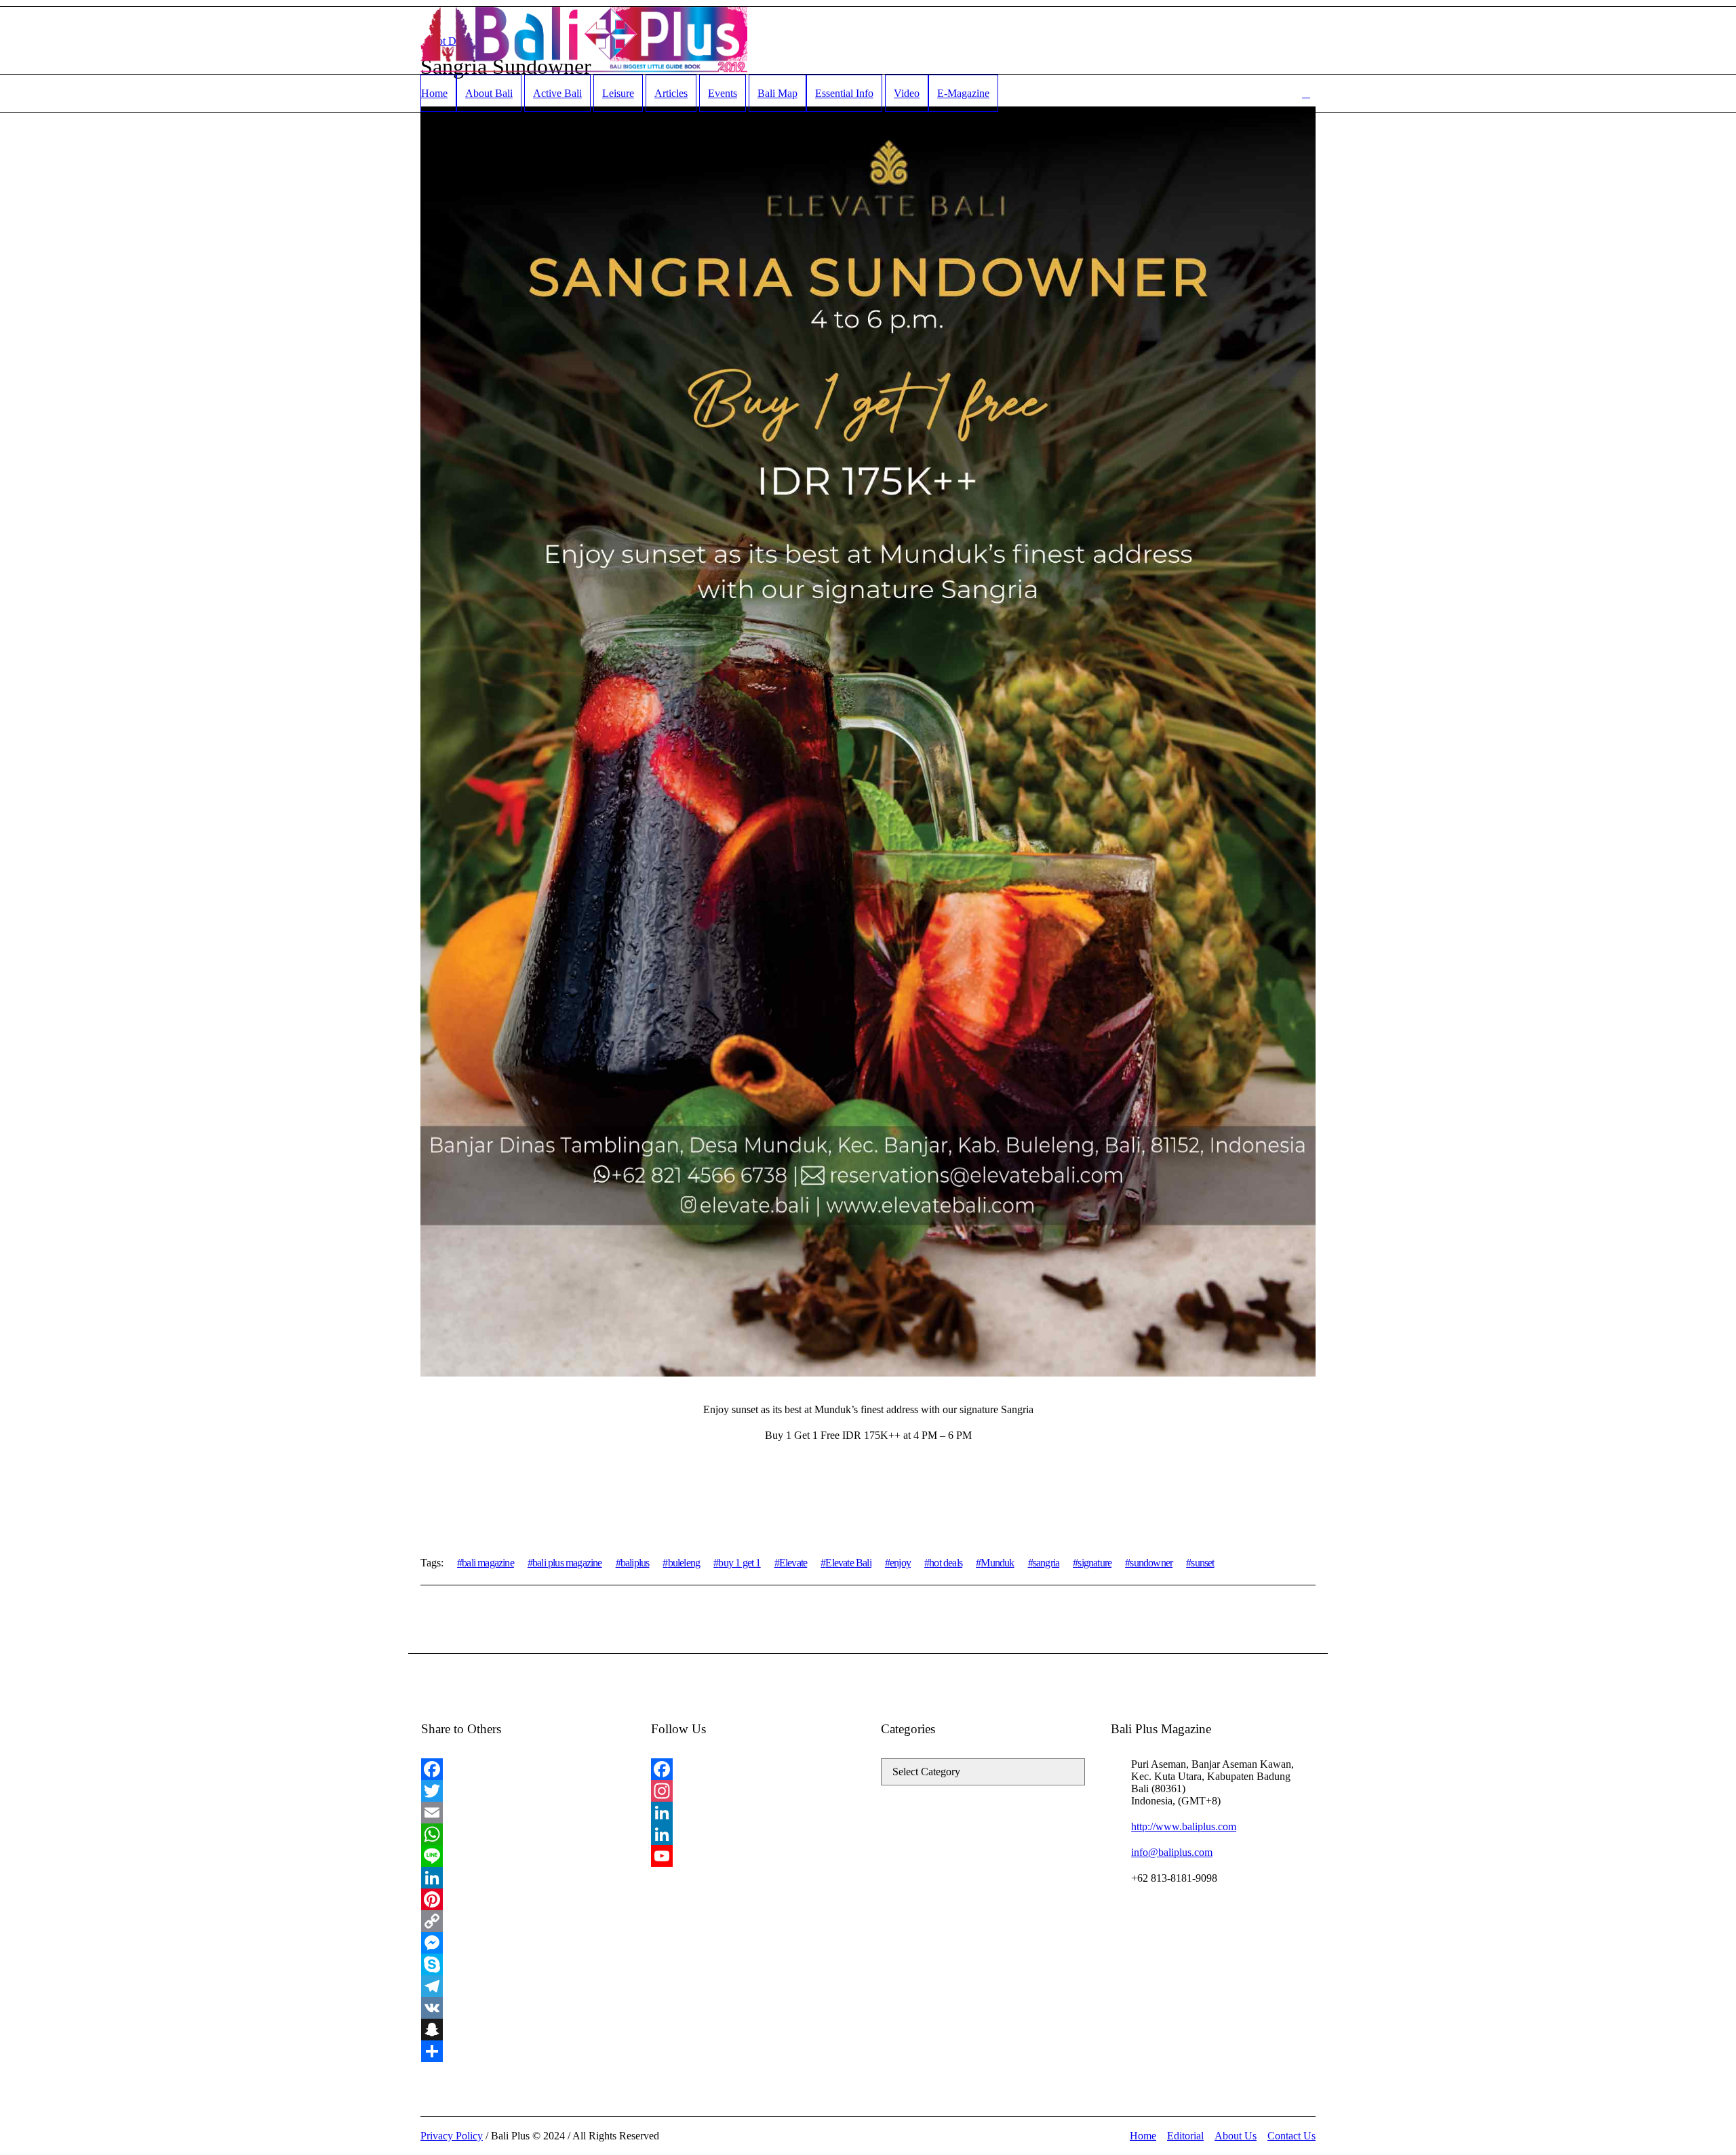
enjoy (900, 1563)
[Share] (523, 2051)
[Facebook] (523, 1769)
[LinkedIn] (523, 1878)
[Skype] (523, 1964)
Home (1143, 2136)
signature (1094, 1563)
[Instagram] (753, 1791)
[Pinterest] (523, 1899)
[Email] (523, 1813)
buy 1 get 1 (739, 1563)
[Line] (523, 1856)
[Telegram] (523, 1986)
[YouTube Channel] (753, 1856)
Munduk (997, 1563)
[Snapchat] (523, 2030)
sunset (1202, 1563)
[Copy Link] (523, 1921)
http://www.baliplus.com (1184, 1826)
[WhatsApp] (523, 1834)
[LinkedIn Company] (753, 1834)
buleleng (684, 1563)
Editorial (1185, 2136)
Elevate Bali (848, 1563)
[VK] (523, 2008)
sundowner (1151, 1563)
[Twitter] (523, 1791)
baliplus (635, 1563)
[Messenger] (523, 1943)
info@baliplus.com (1172, 1852)
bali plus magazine (567, 1563)
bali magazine (488, 1563)
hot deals (946, 1563)
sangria (1046, 1563)
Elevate (793, 1563)
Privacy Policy (452, 2136)
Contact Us (1291, 2136)
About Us (1236, 2136)
